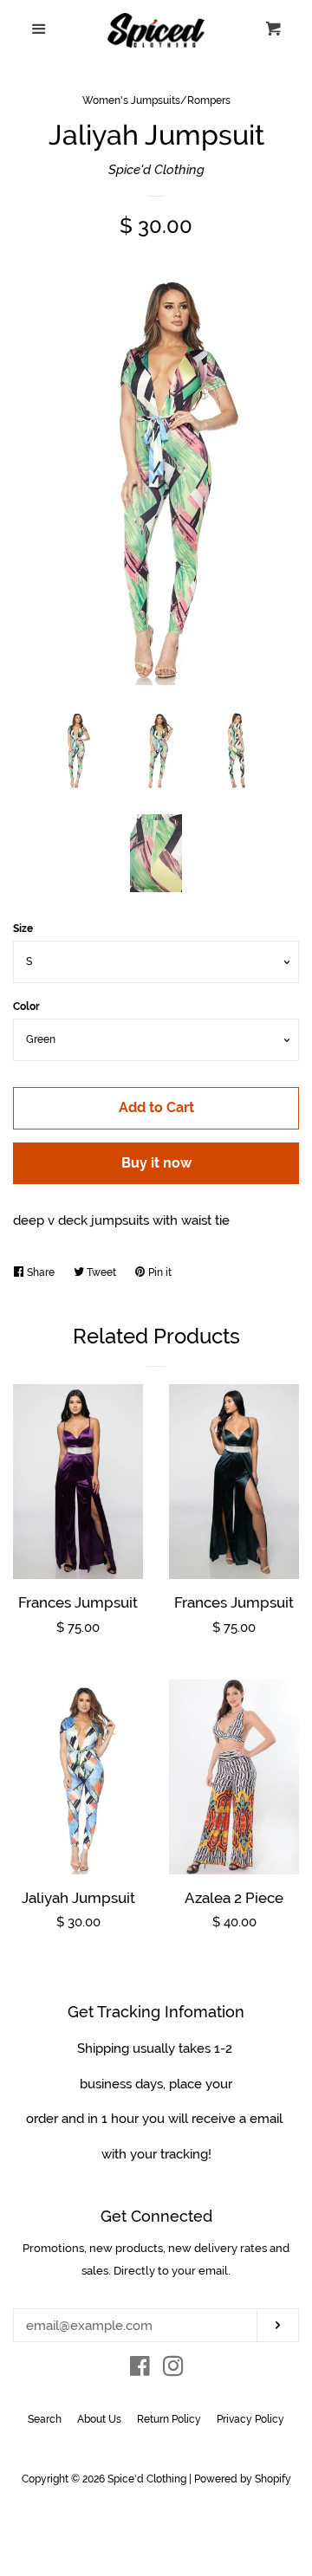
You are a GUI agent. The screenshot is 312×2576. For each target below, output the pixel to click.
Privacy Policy (250, 2419)
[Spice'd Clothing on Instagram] (173, 2370)
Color (26, 1006)
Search (45, 2419)
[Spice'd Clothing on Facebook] (140, 2370)
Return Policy (169, 2419)
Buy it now (156, 1163)
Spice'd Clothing (156, 170)
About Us (99, 2419)
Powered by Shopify (243, 2479)
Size (23, 929)
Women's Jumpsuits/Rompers (156, 100)
